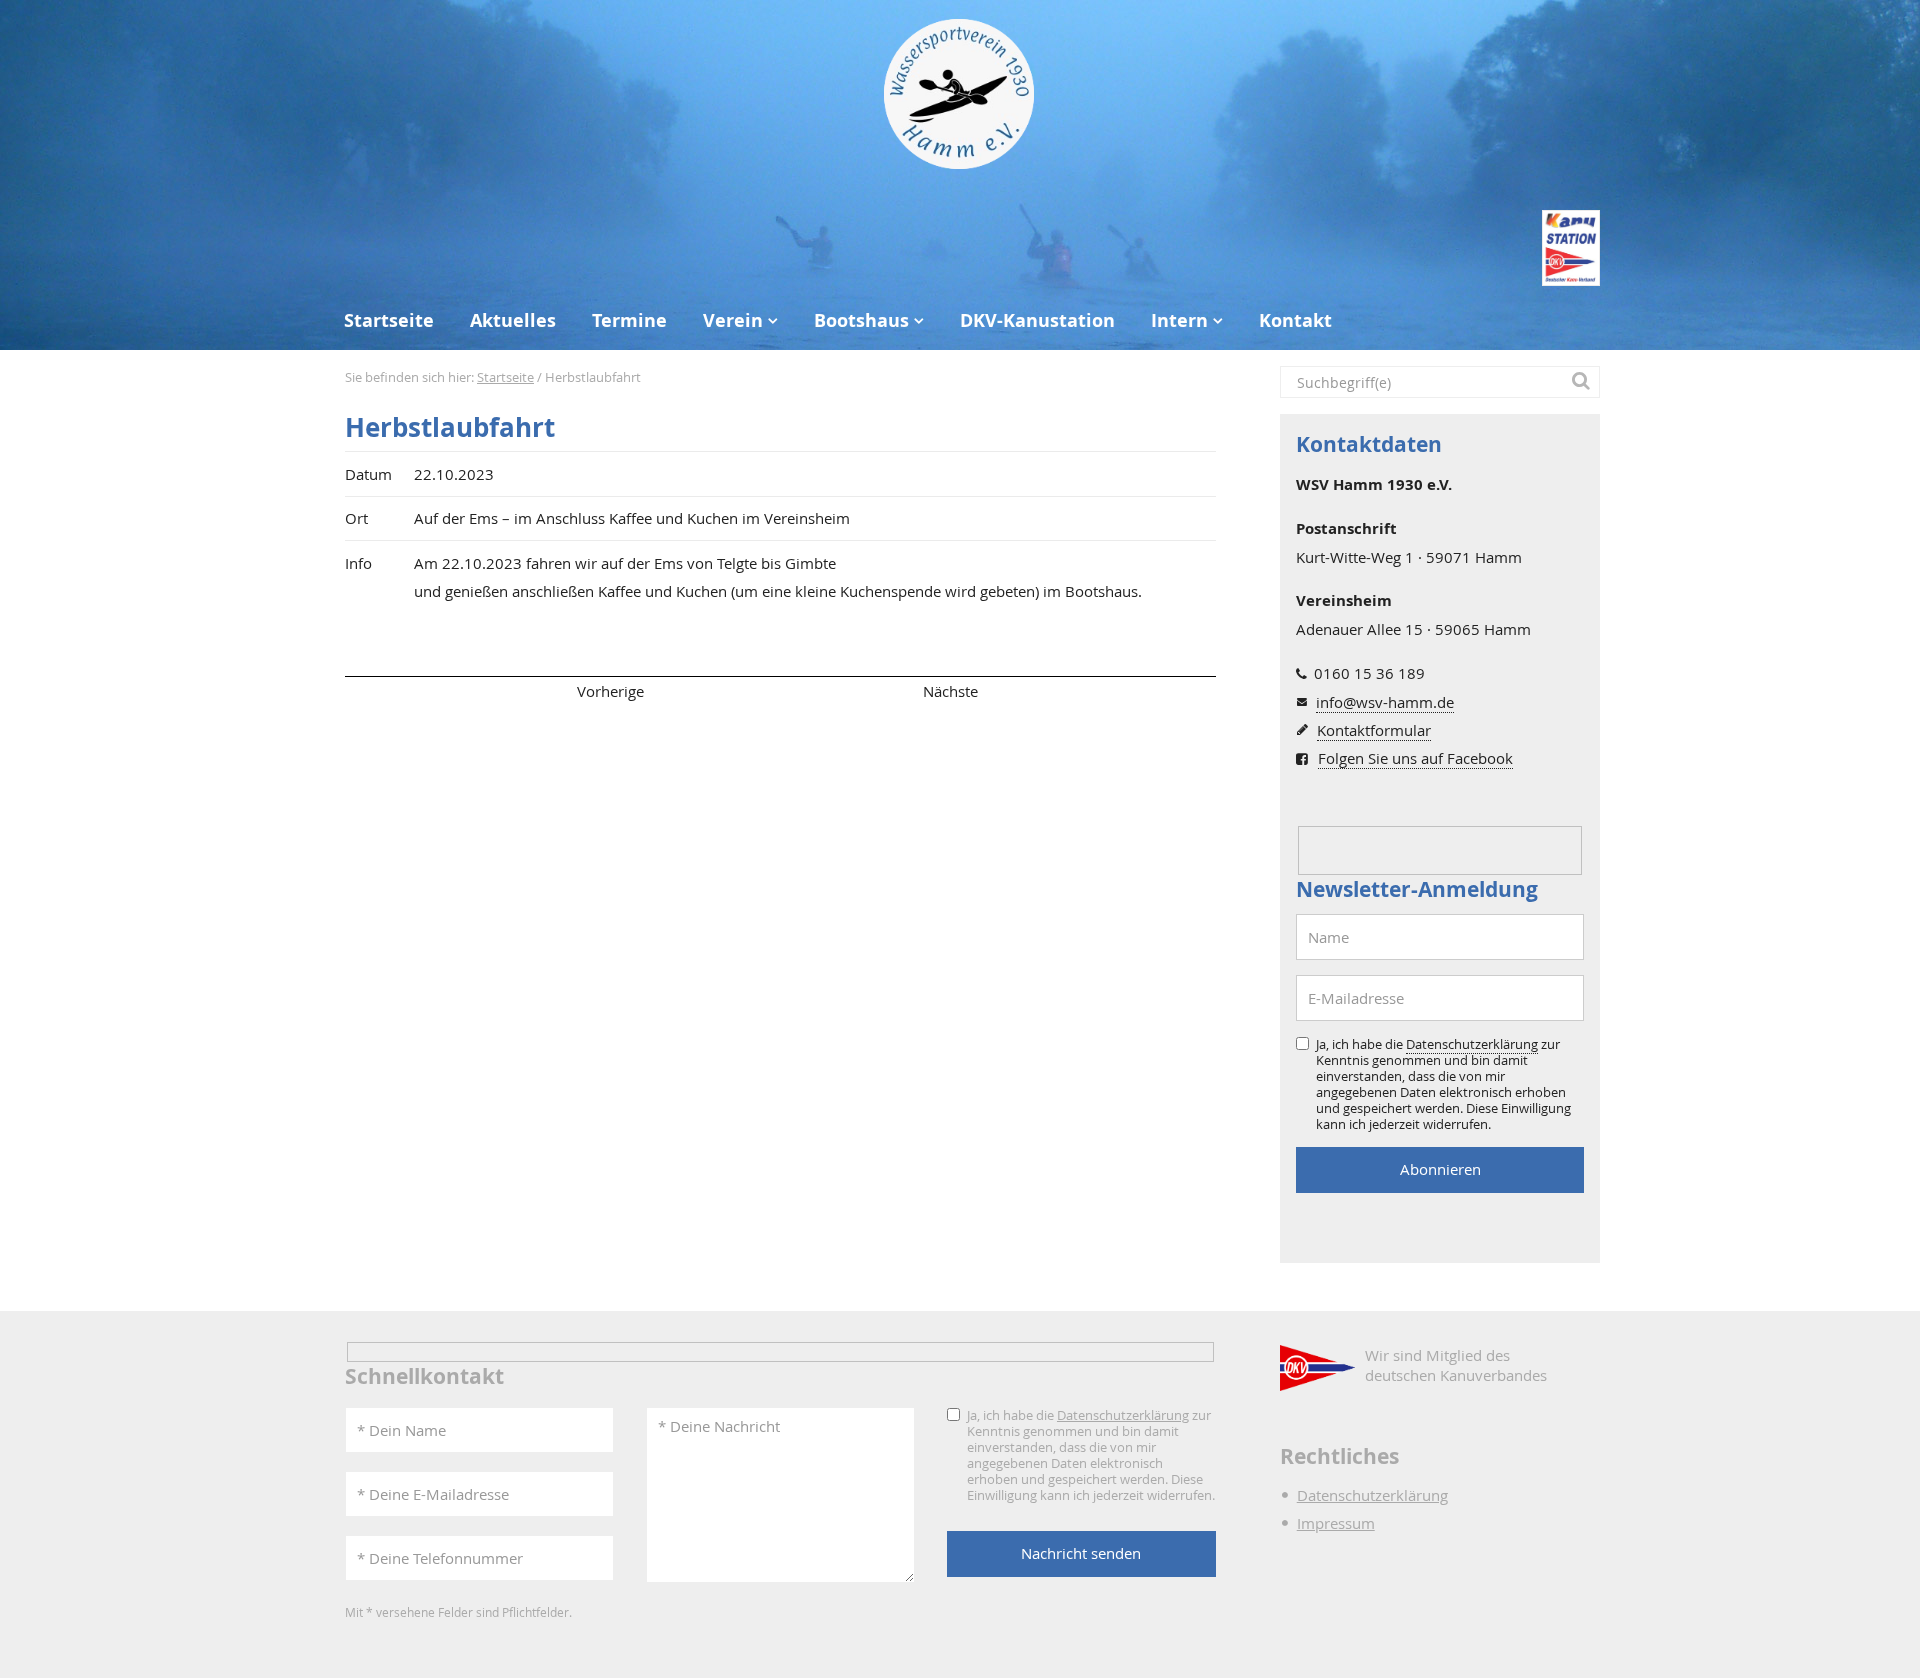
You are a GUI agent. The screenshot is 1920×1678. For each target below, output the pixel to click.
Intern (1179, 320)
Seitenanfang (403, 691)
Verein (733, 320)
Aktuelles (513, 320)
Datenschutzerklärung (1472, 1044)
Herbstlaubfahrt (450, 427)
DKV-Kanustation (1037, 320)
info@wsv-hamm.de (1385, 702)
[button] (1584, 382)
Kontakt (1295, 320)
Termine (629, 320)
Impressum (1336, 1523)
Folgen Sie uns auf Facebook (1415, 758)
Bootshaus (861, 320)
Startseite (389, 320)
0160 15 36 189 (1369, 673)
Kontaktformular (1374, 730)
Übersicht (780, 691)
